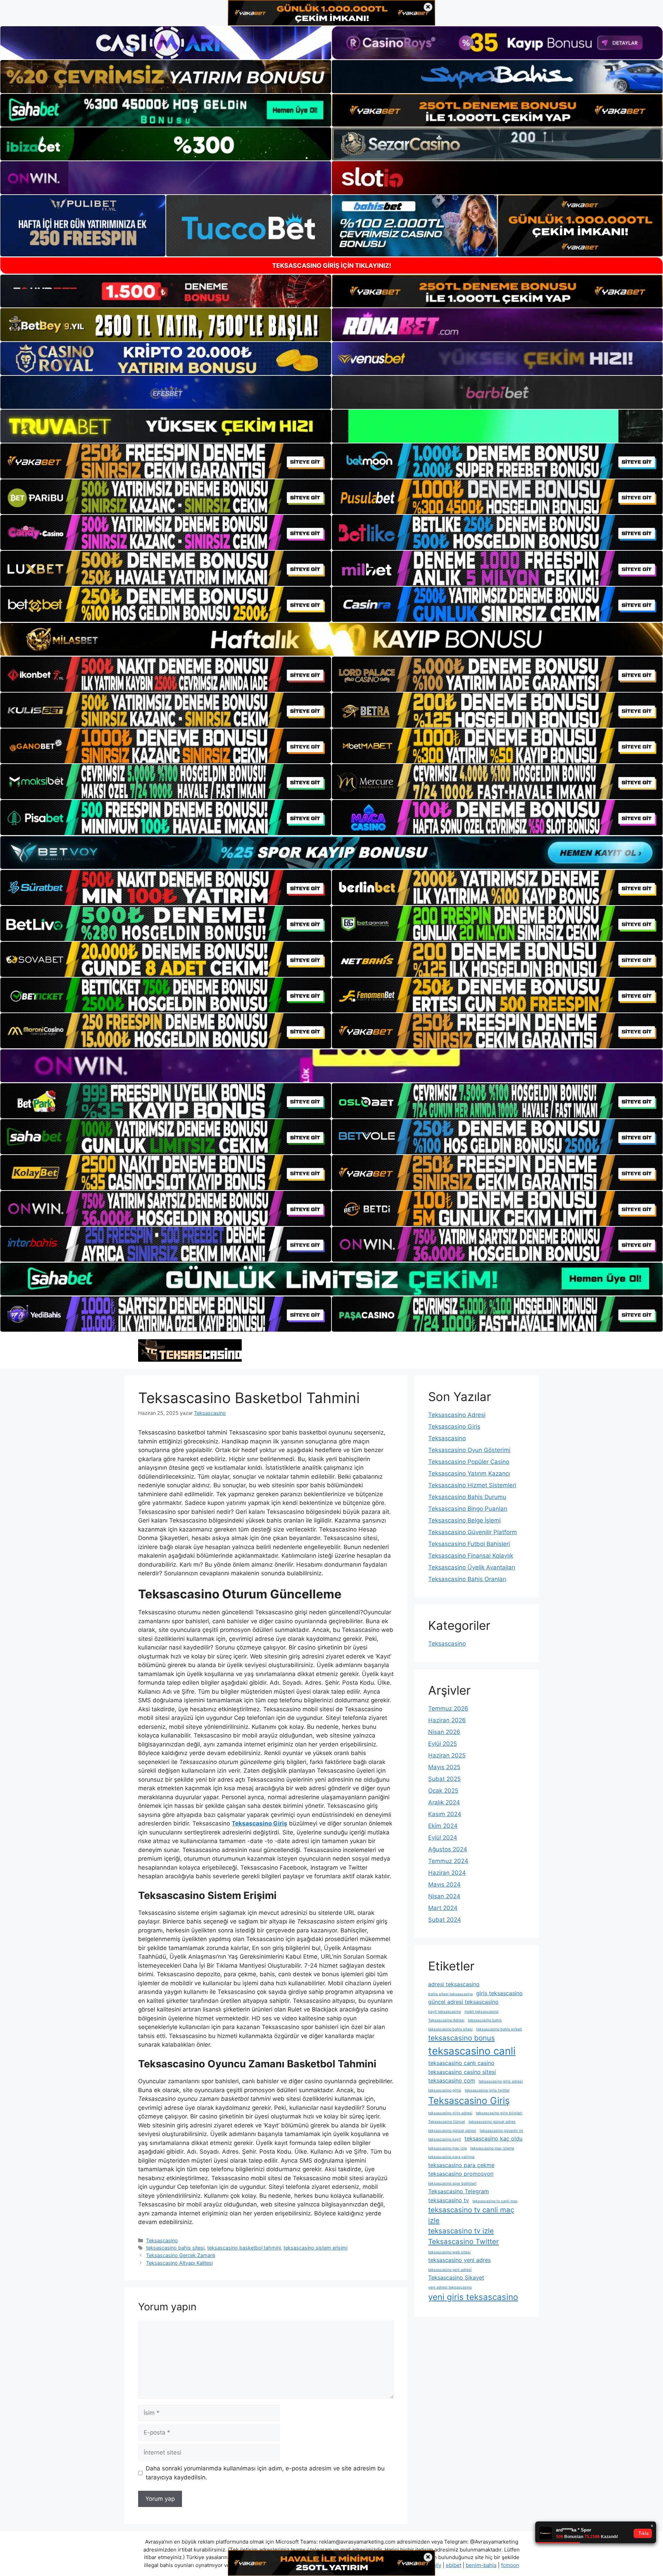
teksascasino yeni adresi (450, 2270)
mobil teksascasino (481, 2012)
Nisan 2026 (444, 1732)
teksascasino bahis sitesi (175, 2248)
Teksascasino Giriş (454, 1427)
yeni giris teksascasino (473, 2297)
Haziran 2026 (447, 1720)
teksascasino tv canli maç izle (471, 2215)
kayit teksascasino (445, 2012)
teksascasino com (452, 2080)
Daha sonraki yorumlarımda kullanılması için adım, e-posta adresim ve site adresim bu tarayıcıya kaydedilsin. (265, 2473)
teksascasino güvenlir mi (501, 2131)
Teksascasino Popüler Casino (469, 1462)
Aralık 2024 (444, 1802)
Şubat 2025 (444, 1779)
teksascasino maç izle (448, 2148)
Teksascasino (162, 2240)
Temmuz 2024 (448, 1861)
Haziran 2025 (447, 1755)
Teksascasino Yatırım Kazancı (469, 1473)
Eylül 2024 (443, 1838)
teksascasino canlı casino (461, 2063)
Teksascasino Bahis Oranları (467, 1579)
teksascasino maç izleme (492, 2148)
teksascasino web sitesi (449, 2252)
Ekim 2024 (443, 1826)
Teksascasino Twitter (464, 2241)
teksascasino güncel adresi (452, 2131)
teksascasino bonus (462, 2038)
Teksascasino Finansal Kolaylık (471, 1556)
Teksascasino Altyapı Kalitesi (179, 2263)
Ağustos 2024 (448, 1849)
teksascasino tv (449, 2200)
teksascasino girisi (445, 2090)
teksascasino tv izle (461, 2231)
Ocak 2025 (443, 1791)
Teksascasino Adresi (457, 1415)
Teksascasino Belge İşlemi (464, 1520)
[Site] (166, 461)
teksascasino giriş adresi (450, 2113)
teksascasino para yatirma (451, 2157)
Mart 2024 (443, 1908)
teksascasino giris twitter (487, 2090)
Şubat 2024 (445, 1920)
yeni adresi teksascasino (450, 2287)
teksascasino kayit (445, 2139)
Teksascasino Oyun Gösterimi (469, 1450)
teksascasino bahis (485, 2020)
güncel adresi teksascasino (463, 2002)
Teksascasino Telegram (459, 2191)
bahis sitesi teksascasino (450, 1994)
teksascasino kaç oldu (493, 2138)
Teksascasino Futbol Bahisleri (469, 1544)
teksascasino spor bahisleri (452, 2183)
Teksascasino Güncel (447, 2122)
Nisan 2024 (444, 1896)
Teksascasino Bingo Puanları (468, 1509)
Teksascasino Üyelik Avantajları (472, 1567)
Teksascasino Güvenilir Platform (473, 1532)
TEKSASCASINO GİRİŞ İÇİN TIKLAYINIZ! (332, 266)
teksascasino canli (472, 2051)
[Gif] (331, 639)
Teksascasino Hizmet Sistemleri (472, 1485)
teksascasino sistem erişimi (315, 2248)
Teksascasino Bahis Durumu (467, 1497)
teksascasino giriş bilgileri (499, 2113)
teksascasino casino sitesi (462, 2072)
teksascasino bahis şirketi (499, 2029)
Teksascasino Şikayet (456, 2278)
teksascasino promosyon (461, 2174)
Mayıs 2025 (444, 1767)
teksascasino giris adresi (501, 2081)
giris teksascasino (499, 1993)
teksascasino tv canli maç (495, 2201)
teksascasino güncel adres (492, 2122)
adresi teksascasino (454, 1984)
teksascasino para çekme (461, 2165)
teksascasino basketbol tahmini (244, 2248)
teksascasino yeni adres (459, 2260)
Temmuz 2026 (448, 1708)
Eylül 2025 (443, 1744)
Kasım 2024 (445, 1814)
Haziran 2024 (447, 1873)
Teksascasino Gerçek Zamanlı (181, 2255)
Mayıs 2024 (444, 1884)
